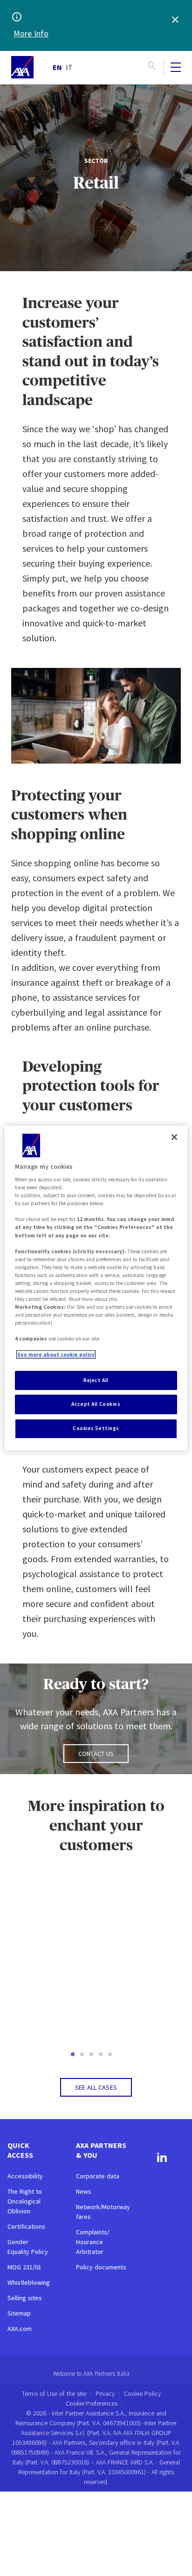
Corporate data (98, 2176)
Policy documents (101, 2267)
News (84, 2191)
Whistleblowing (29, 2282)
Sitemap (19, 2313)
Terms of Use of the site (54, 2394)
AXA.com (20, 2329)
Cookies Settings (96, 1428)
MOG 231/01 (24, 2267)
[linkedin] (162, 2159)
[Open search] (152, 67)
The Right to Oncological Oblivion (25, 2201)
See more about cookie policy (56, 1355)
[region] (96, 1288)
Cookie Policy (142, 2394)
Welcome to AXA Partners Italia (91, 2374)
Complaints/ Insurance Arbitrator (93, 2242)
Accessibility (25, 2176)
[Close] (174, 1137)
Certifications (26, 2226)
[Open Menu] (176, 67)
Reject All (96, 1380)
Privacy (105, 2394)
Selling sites (25, 2298)
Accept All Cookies (96, 1404)
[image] (22, 67)
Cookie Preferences (92, 2404)
